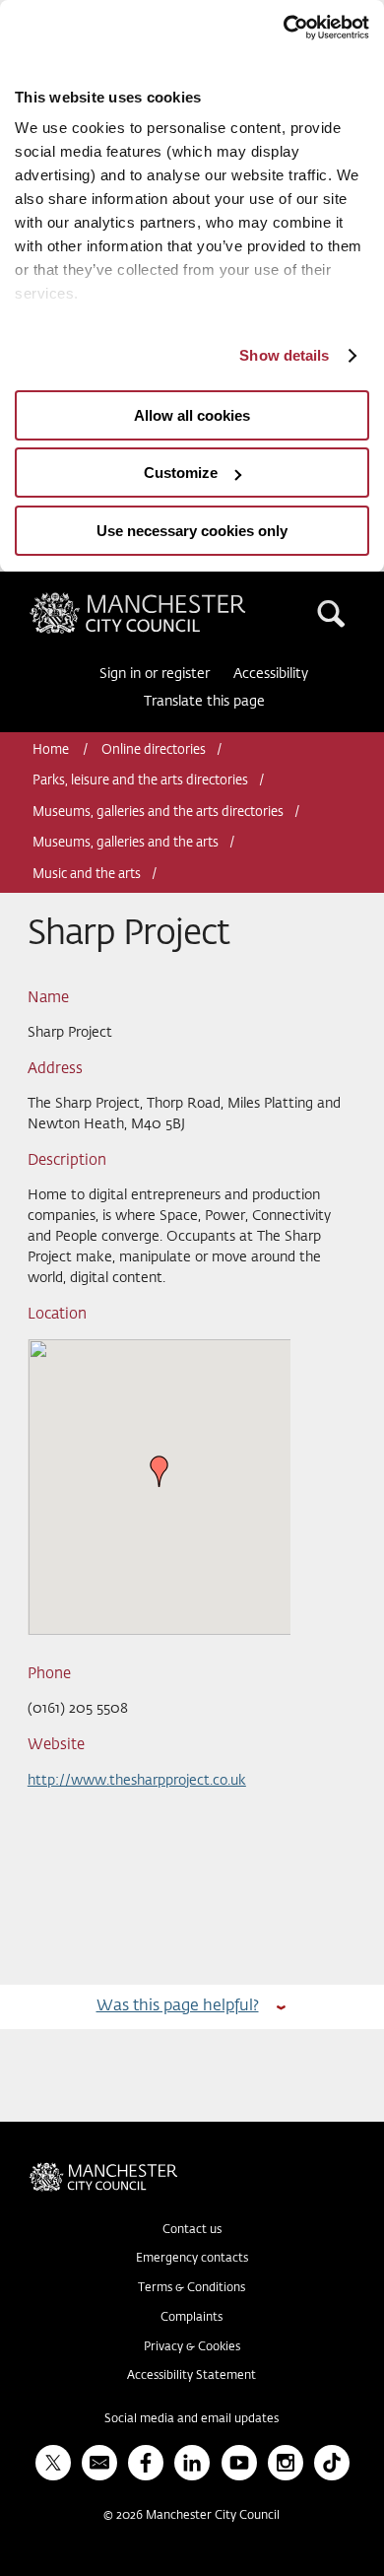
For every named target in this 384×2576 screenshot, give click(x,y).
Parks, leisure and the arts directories (140, 781)
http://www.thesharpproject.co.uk (137, 1781)
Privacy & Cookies (192, 2347)
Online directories (154, 750)
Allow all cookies (192, 415)
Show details (284, 355)
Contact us (192, 2230)
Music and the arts (87, 875)
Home (52, 750)
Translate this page (204, 702)
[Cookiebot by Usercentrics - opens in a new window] (283, 28)
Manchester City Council (171, 600)
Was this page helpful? (178, 2006)
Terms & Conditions (192, 2288)
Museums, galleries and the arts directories (158, 813)
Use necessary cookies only (192, 531)
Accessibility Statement (192, 2376)
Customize (181, 473)
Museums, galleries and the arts (126, 843)
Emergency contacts (192, 2259)
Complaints (192, 2318)
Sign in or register (155, 674)
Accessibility (271, 674)
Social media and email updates (192, 2419)
